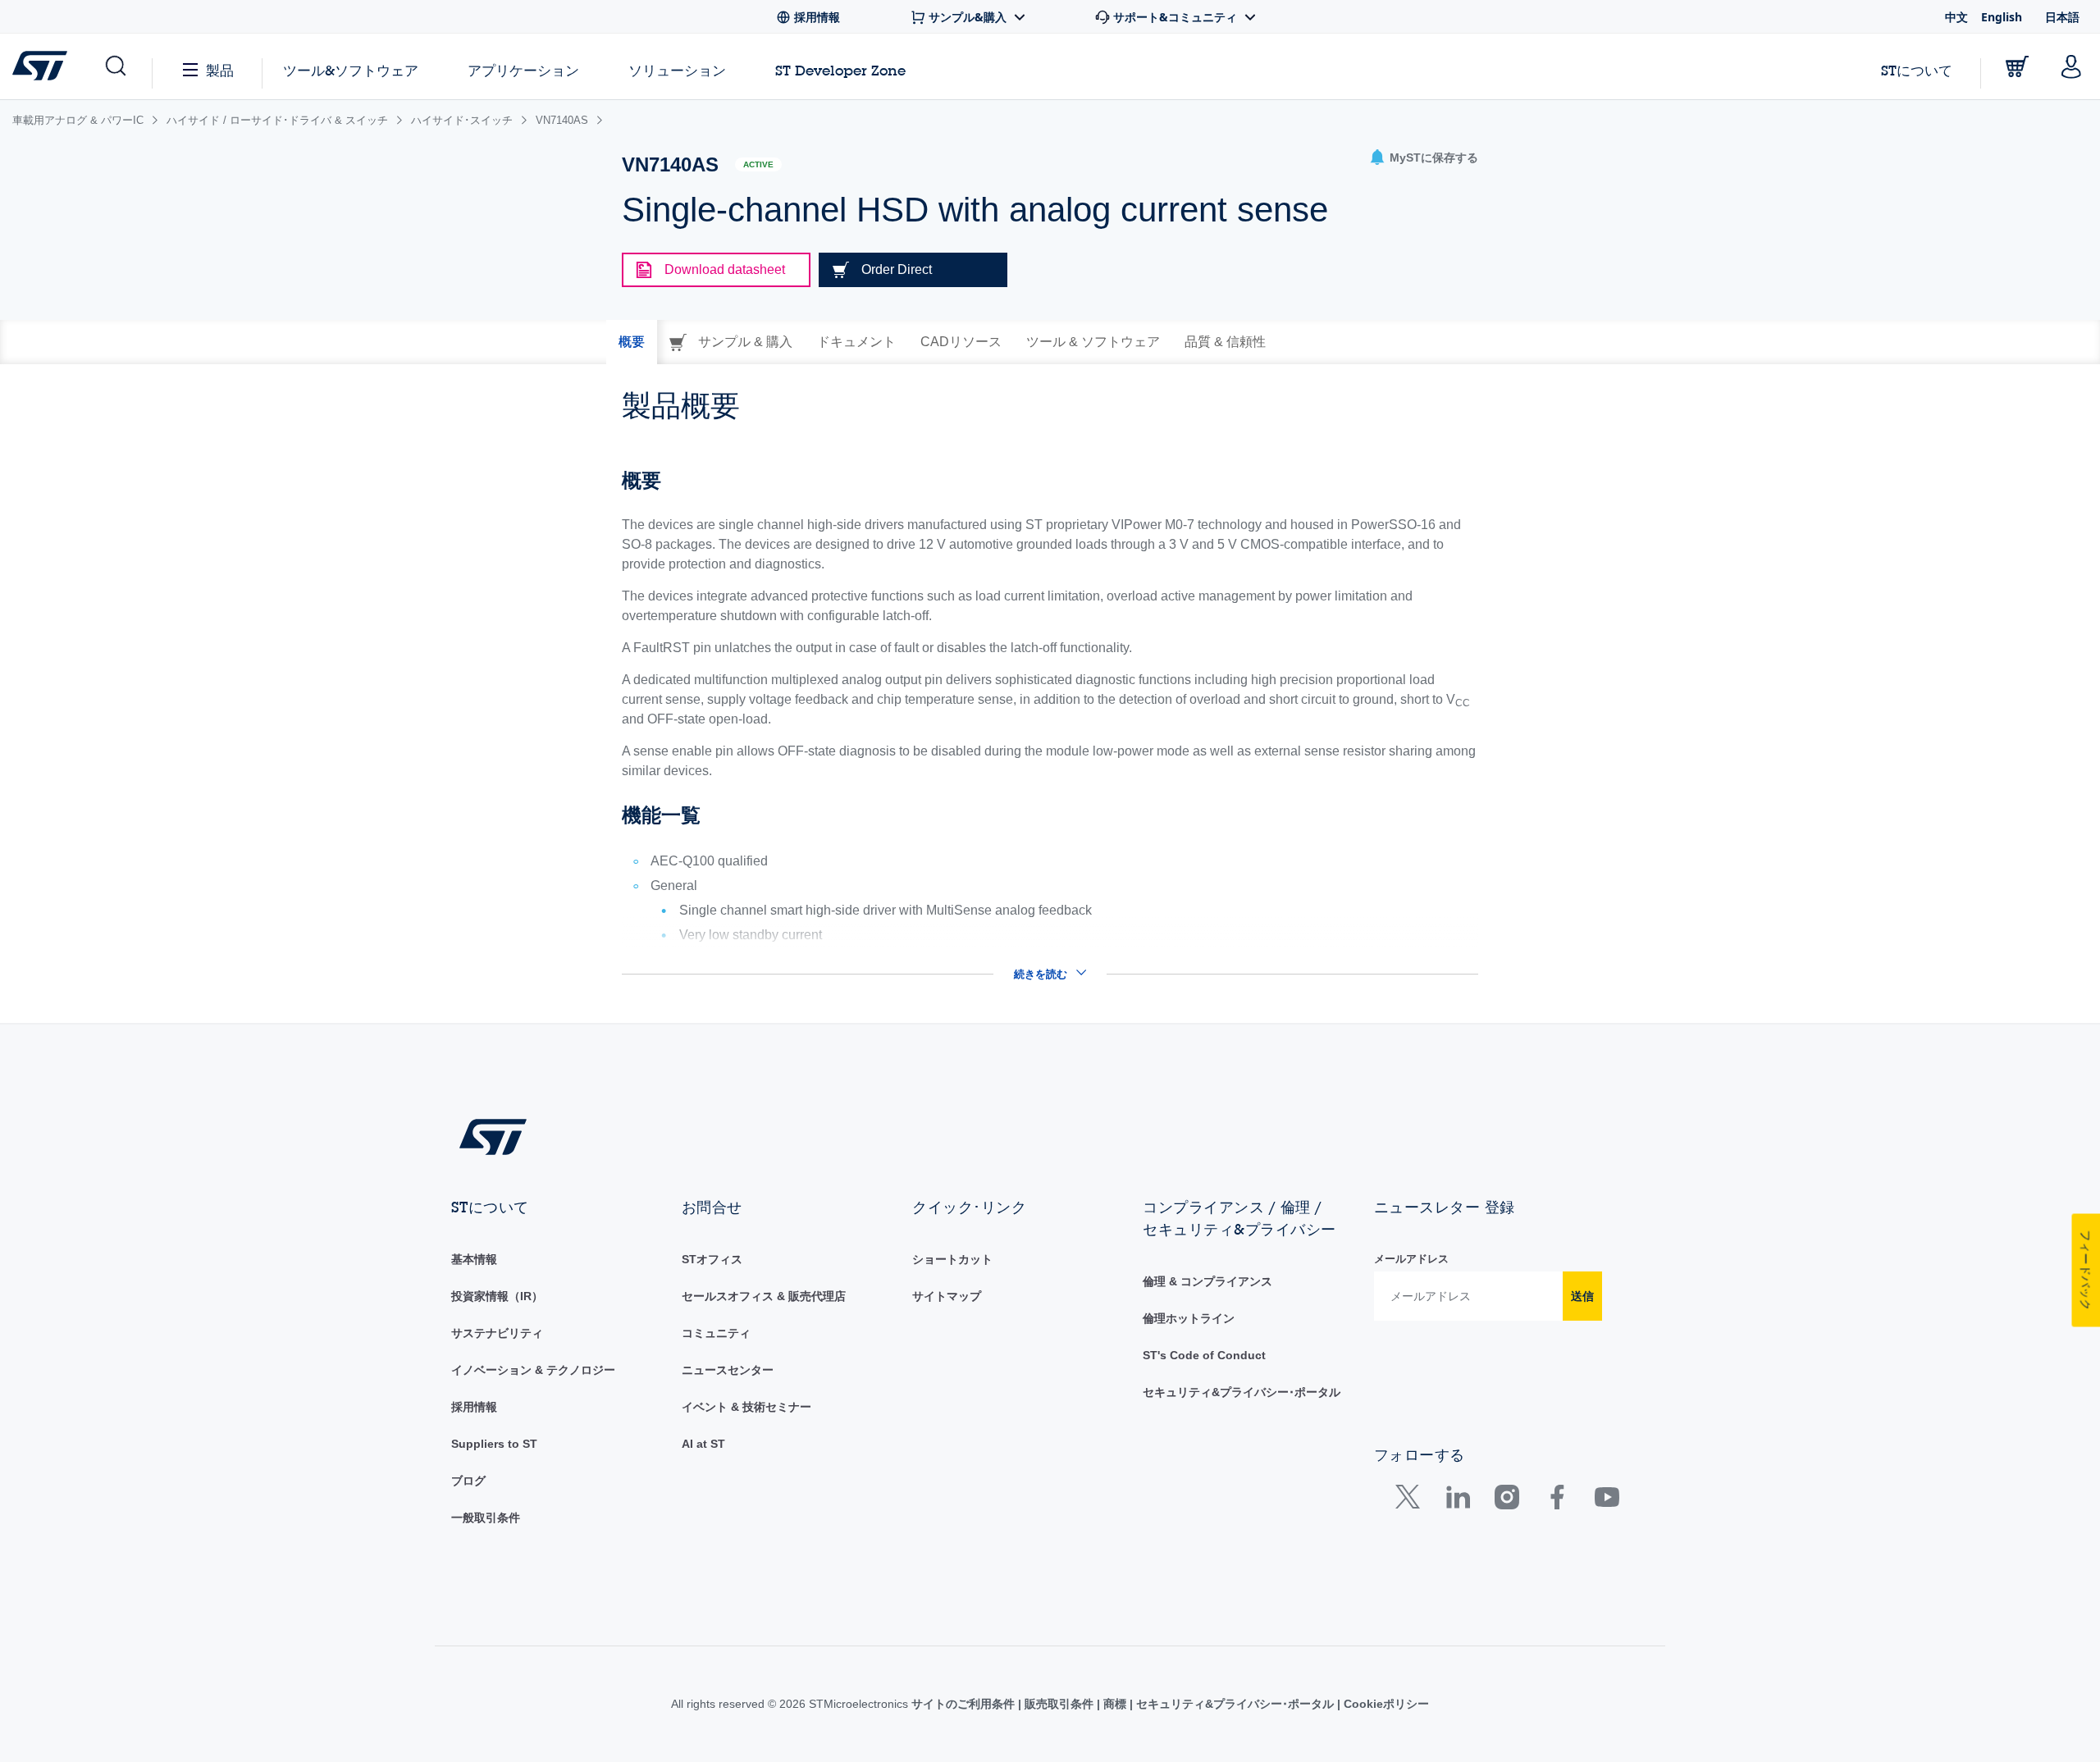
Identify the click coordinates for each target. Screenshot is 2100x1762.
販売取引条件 (1059, 1704)
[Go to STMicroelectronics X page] (1411, 1501)
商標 (1115, 1704)
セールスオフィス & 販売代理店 (764, 1296)
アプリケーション (523, 70)
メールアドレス (1411, 1259)
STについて (1917, 70)
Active (758, 164)
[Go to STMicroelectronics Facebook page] (1557, 1501)
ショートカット (952, 1259)
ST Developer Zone (840, 71)
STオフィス (712, 1259)
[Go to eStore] (2017, 66)
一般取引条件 (486, 1518)
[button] (114, 66)
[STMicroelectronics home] (43, 66)
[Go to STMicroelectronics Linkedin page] (1457, 1501)
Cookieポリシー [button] (1385, 1704)
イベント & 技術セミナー (746, 1407)
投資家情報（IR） (497, 1296)
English (2002, 17)
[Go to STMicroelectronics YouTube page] (1607, 1501)
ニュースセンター (728, 1370)
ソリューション (677, 70)
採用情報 (474, 1407)
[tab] (632, 342)
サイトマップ (947, 1296)
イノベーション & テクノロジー (533, 1370)
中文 (1956, 17)
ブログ (468, 1481)
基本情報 (474, 1259)
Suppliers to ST (494, 1444)
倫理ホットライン (1189, 1318)
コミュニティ (716, 1333)
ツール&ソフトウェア (351, 70)
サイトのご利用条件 (965, 1704)
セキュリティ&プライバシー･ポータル (1242, 1392)
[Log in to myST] (2071, 66)
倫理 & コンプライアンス (1207, 1281)
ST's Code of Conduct (1204, 1355)
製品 (220, 70)
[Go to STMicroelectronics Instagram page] (1507, 1501)
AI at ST (703, 1444)
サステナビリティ (497, 1333)
